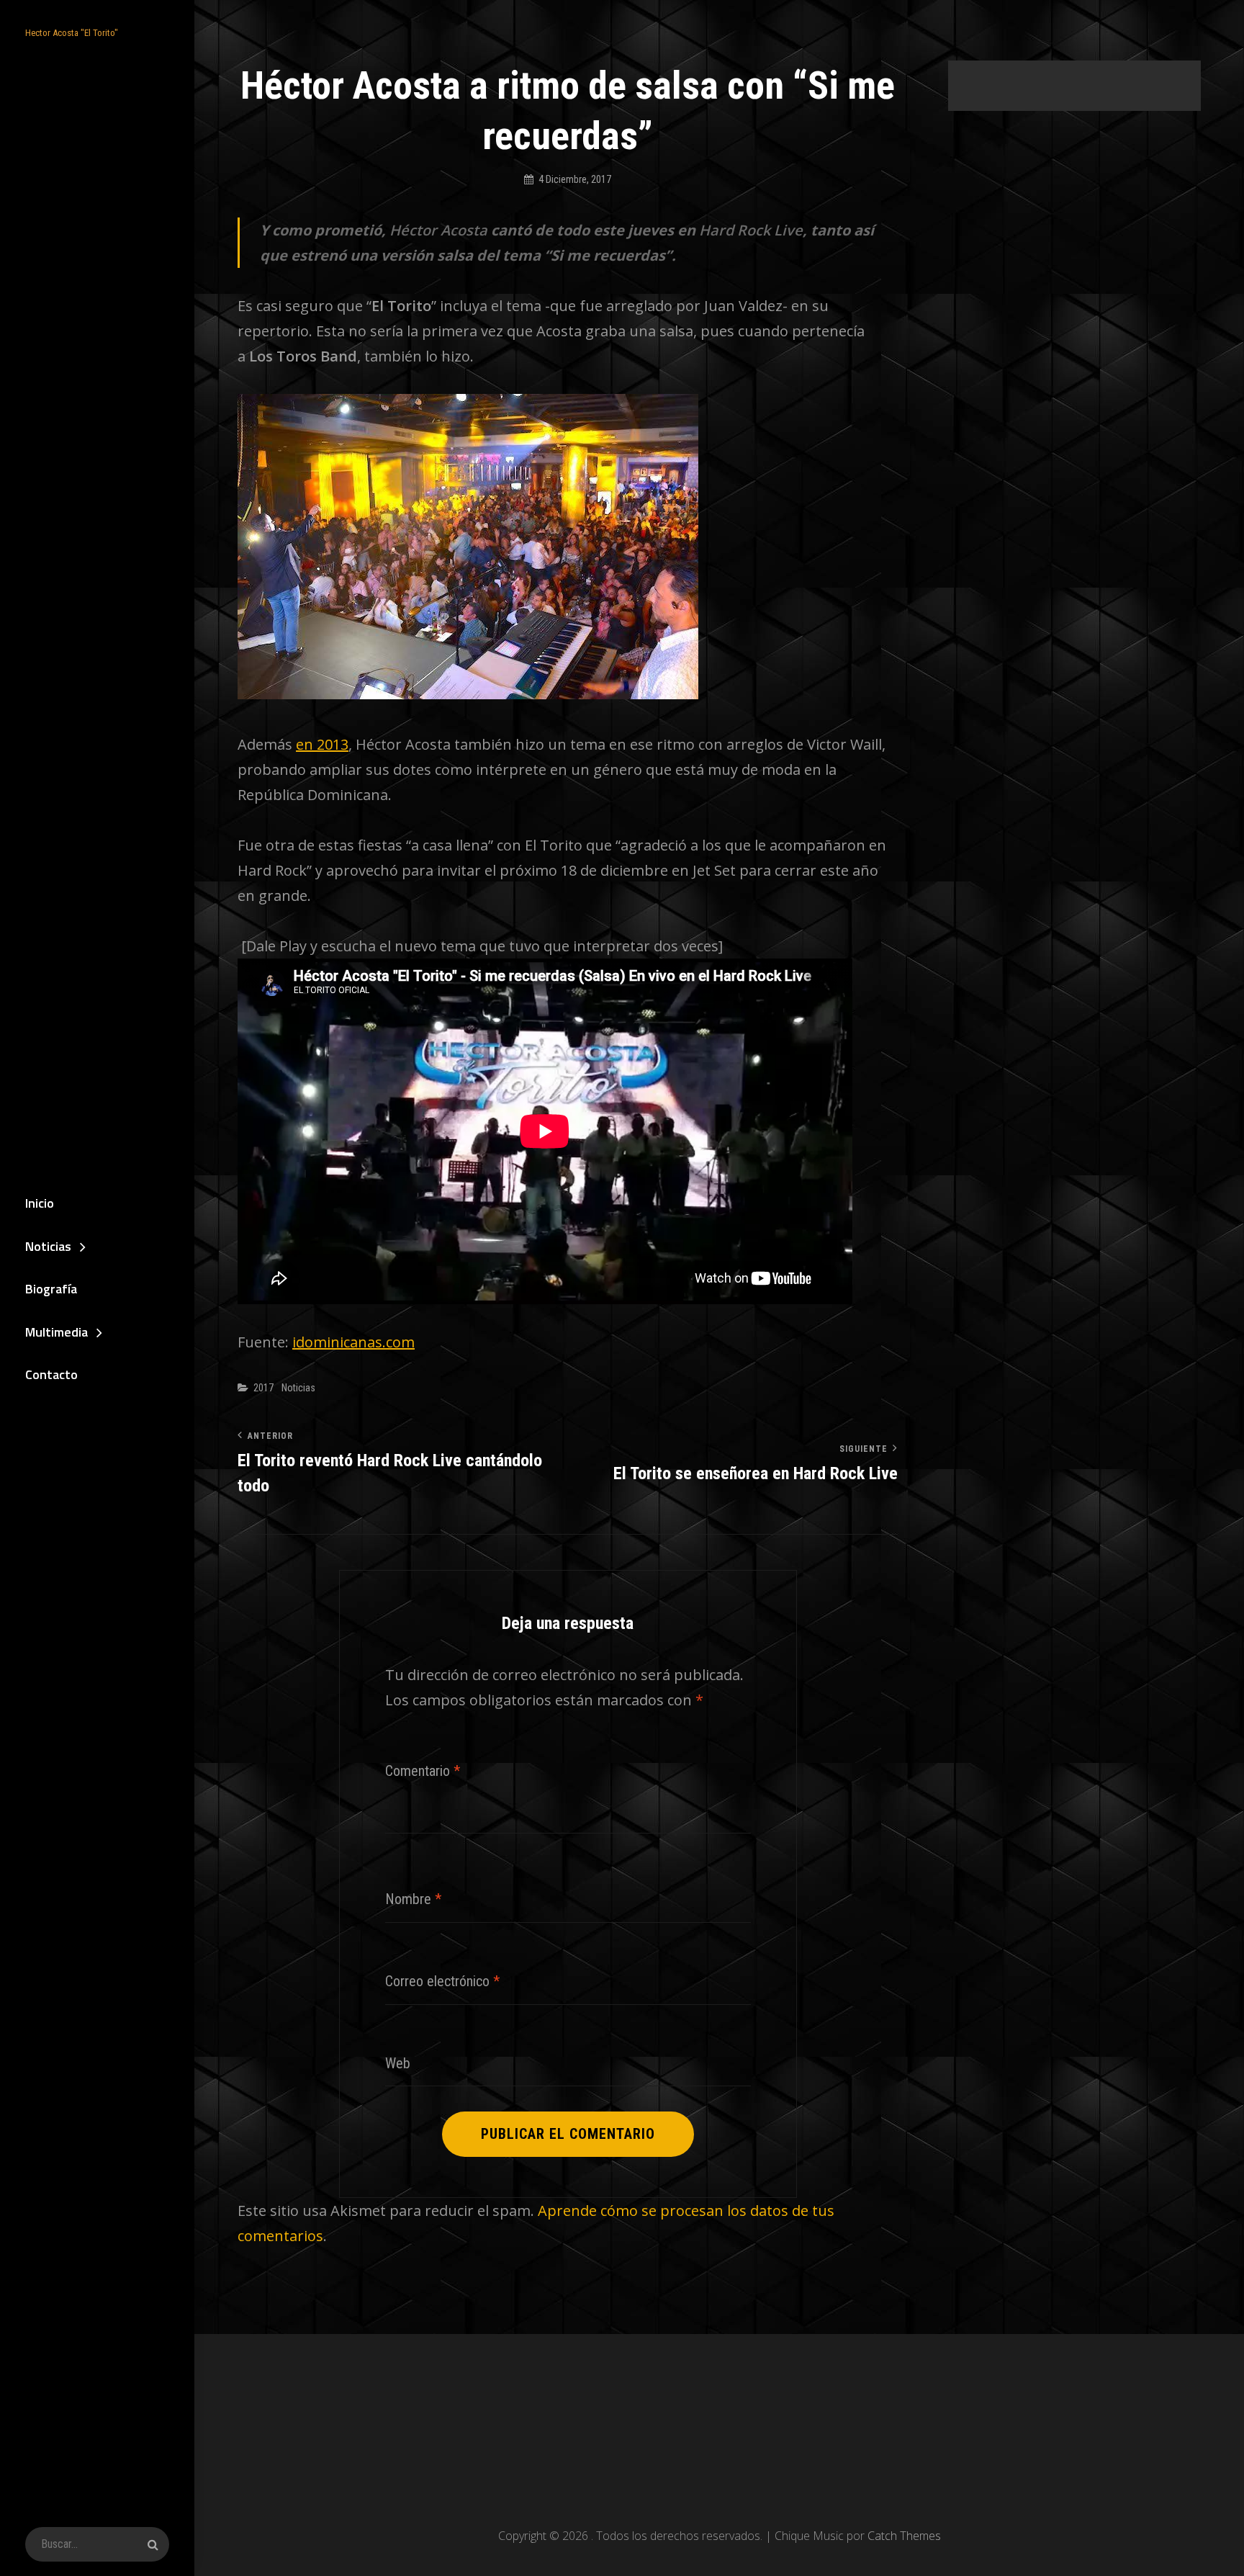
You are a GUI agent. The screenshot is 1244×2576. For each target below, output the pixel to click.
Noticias (48, 1246)
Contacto (51, 1374)
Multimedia (57, 1332)
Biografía (51, 1289)
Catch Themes (904, 2536)
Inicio (40, 1203)
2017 (263, 1388)
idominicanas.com (353, 1342)
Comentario (423, 1771)
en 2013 (322, 744)
